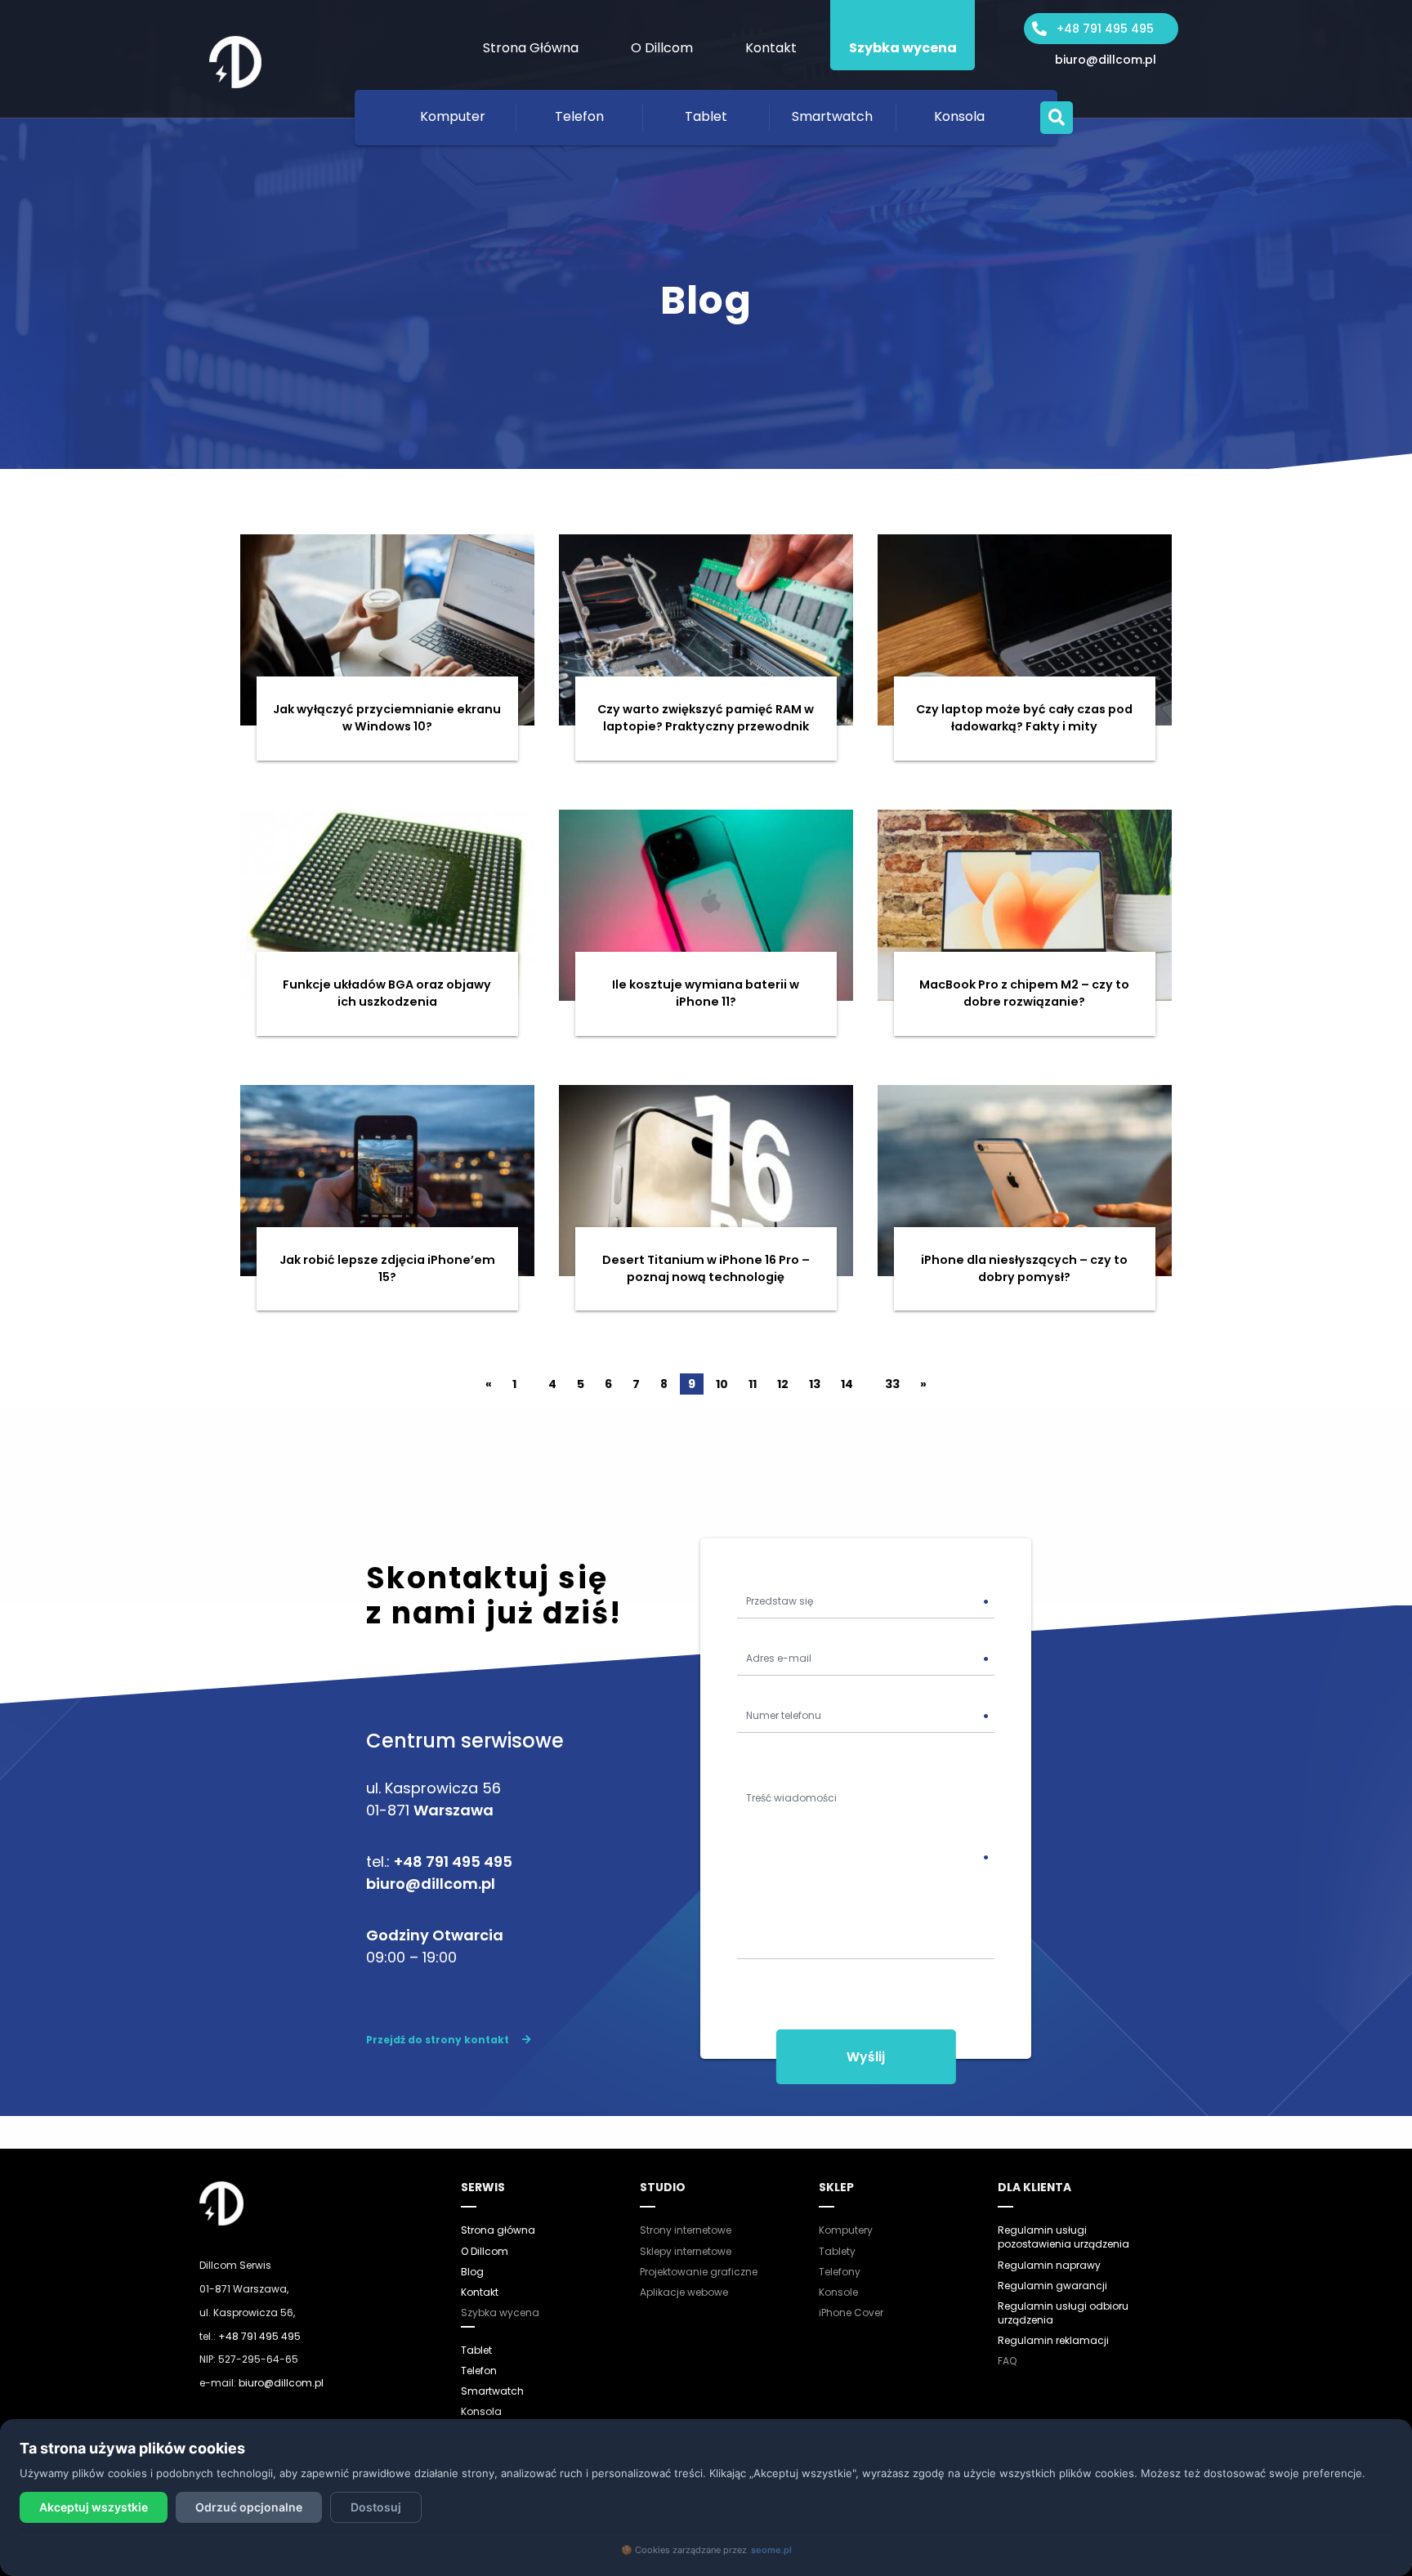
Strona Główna (531, 48)
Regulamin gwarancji (1052, 2286)
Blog (472, 2272)
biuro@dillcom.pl (1106, 60)
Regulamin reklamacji (1053, 2340)
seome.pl (771, 2550)
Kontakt (771, 48)
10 (722, 1384)
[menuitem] (530, 35)
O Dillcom (662, 48)
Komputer (453, 117)
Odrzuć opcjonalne (249, 2507)
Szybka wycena (903, 48)
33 (892, 1384)
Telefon (579, 117)
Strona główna (498, 2230)
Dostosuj (376, 2507)
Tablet (706, 117)
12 (783, 1384)
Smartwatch (832, 117)
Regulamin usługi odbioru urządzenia (1063, 2313)
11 (753, 1384)
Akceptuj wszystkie (94, 2507)
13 (815, 1384)
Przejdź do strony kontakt (438, 2040)
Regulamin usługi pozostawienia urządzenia (1063, 2237)
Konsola (959, 117)
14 (847, 1384)
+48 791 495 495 (1105, 29)
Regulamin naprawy (1049, 2265)
